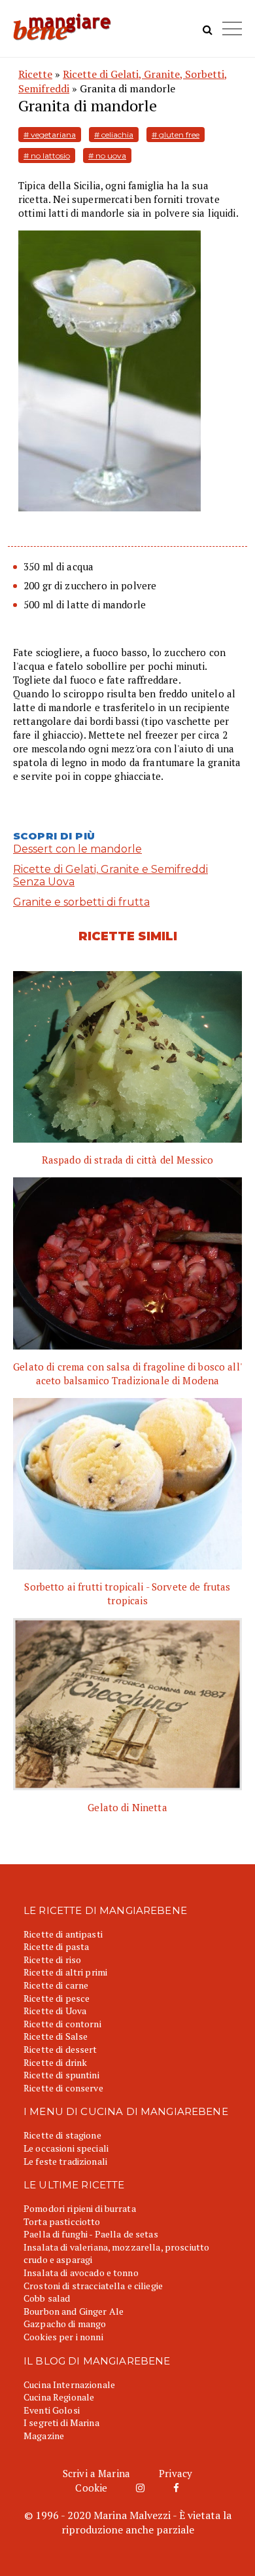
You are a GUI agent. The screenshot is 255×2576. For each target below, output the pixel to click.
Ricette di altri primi (65, 1972)
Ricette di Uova (55, 2011)
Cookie (91, 2488)
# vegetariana (50, 135)
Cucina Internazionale (69, 2384)
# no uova (107, 156)
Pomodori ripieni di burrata (80, 2208)
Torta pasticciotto (62, 2221)
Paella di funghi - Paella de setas (91, 2234)
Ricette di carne (56, 1985)
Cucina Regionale (59, 2397)
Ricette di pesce (57, 1998)
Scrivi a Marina (96, 2473)
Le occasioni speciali (66, 2148)
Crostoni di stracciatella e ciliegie (93, 2286)
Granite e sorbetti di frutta (81, 902)
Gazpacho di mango (65, 2324)
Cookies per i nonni (63, 2337)
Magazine (44, 2436)
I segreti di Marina (61, 2422)
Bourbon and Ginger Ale (74, 2311)
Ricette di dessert (60, 2049)
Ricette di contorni (62, 2024)
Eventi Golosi (52, 2410)
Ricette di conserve (63, 2088)
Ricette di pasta (56, 1946)
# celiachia (114, 135)
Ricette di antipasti (63, 1934)
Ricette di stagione (62, 2135)
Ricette (35, 74)
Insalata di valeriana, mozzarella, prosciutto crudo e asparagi (116, 2254)
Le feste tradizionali (65, 2161)
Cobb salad (47, 2298)
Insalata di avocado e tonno (81, 2272)
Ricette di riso (52, 1960)
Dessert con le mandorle (77, 849)
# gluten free (176, 135)
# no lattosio (47, 156)
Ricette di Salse (56, 2036)
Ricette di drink (55, 2062)
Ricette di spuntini (61, 2075)
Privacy (176, 2473)
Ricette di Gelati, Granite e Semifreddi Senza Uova (110, 875)
